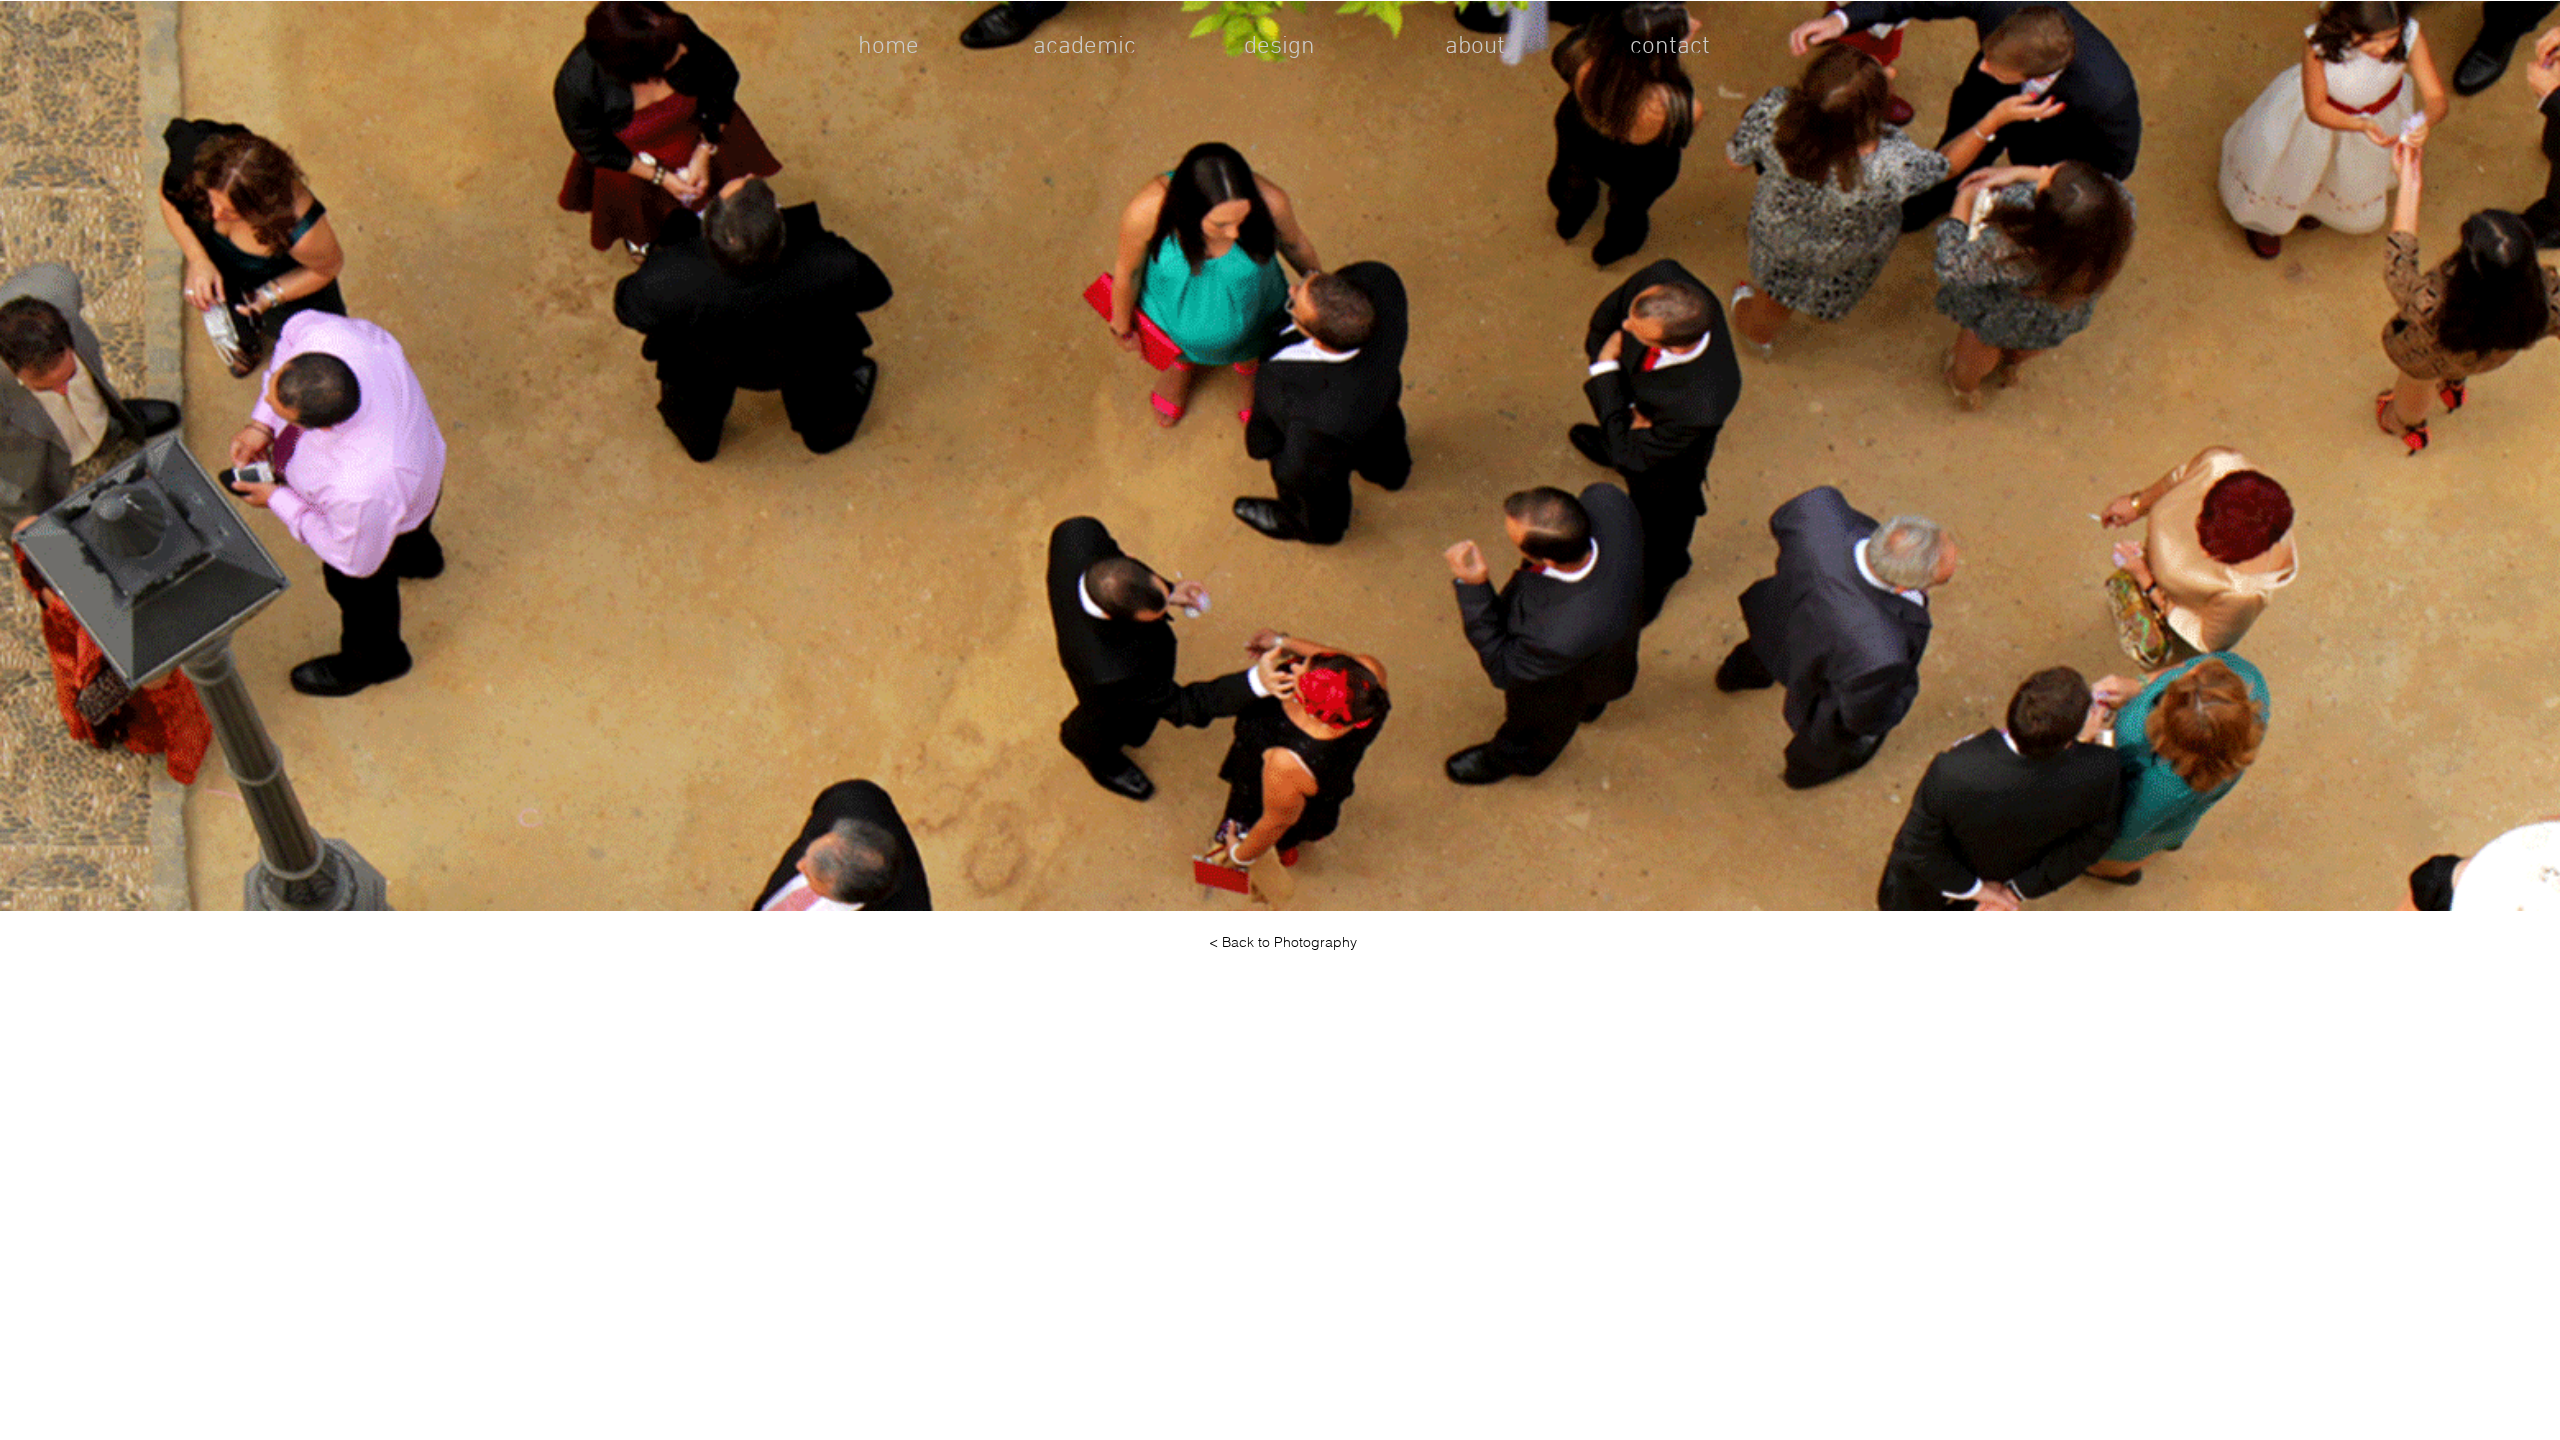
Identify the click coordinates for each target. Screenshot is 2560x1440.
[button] (1280, 456)
